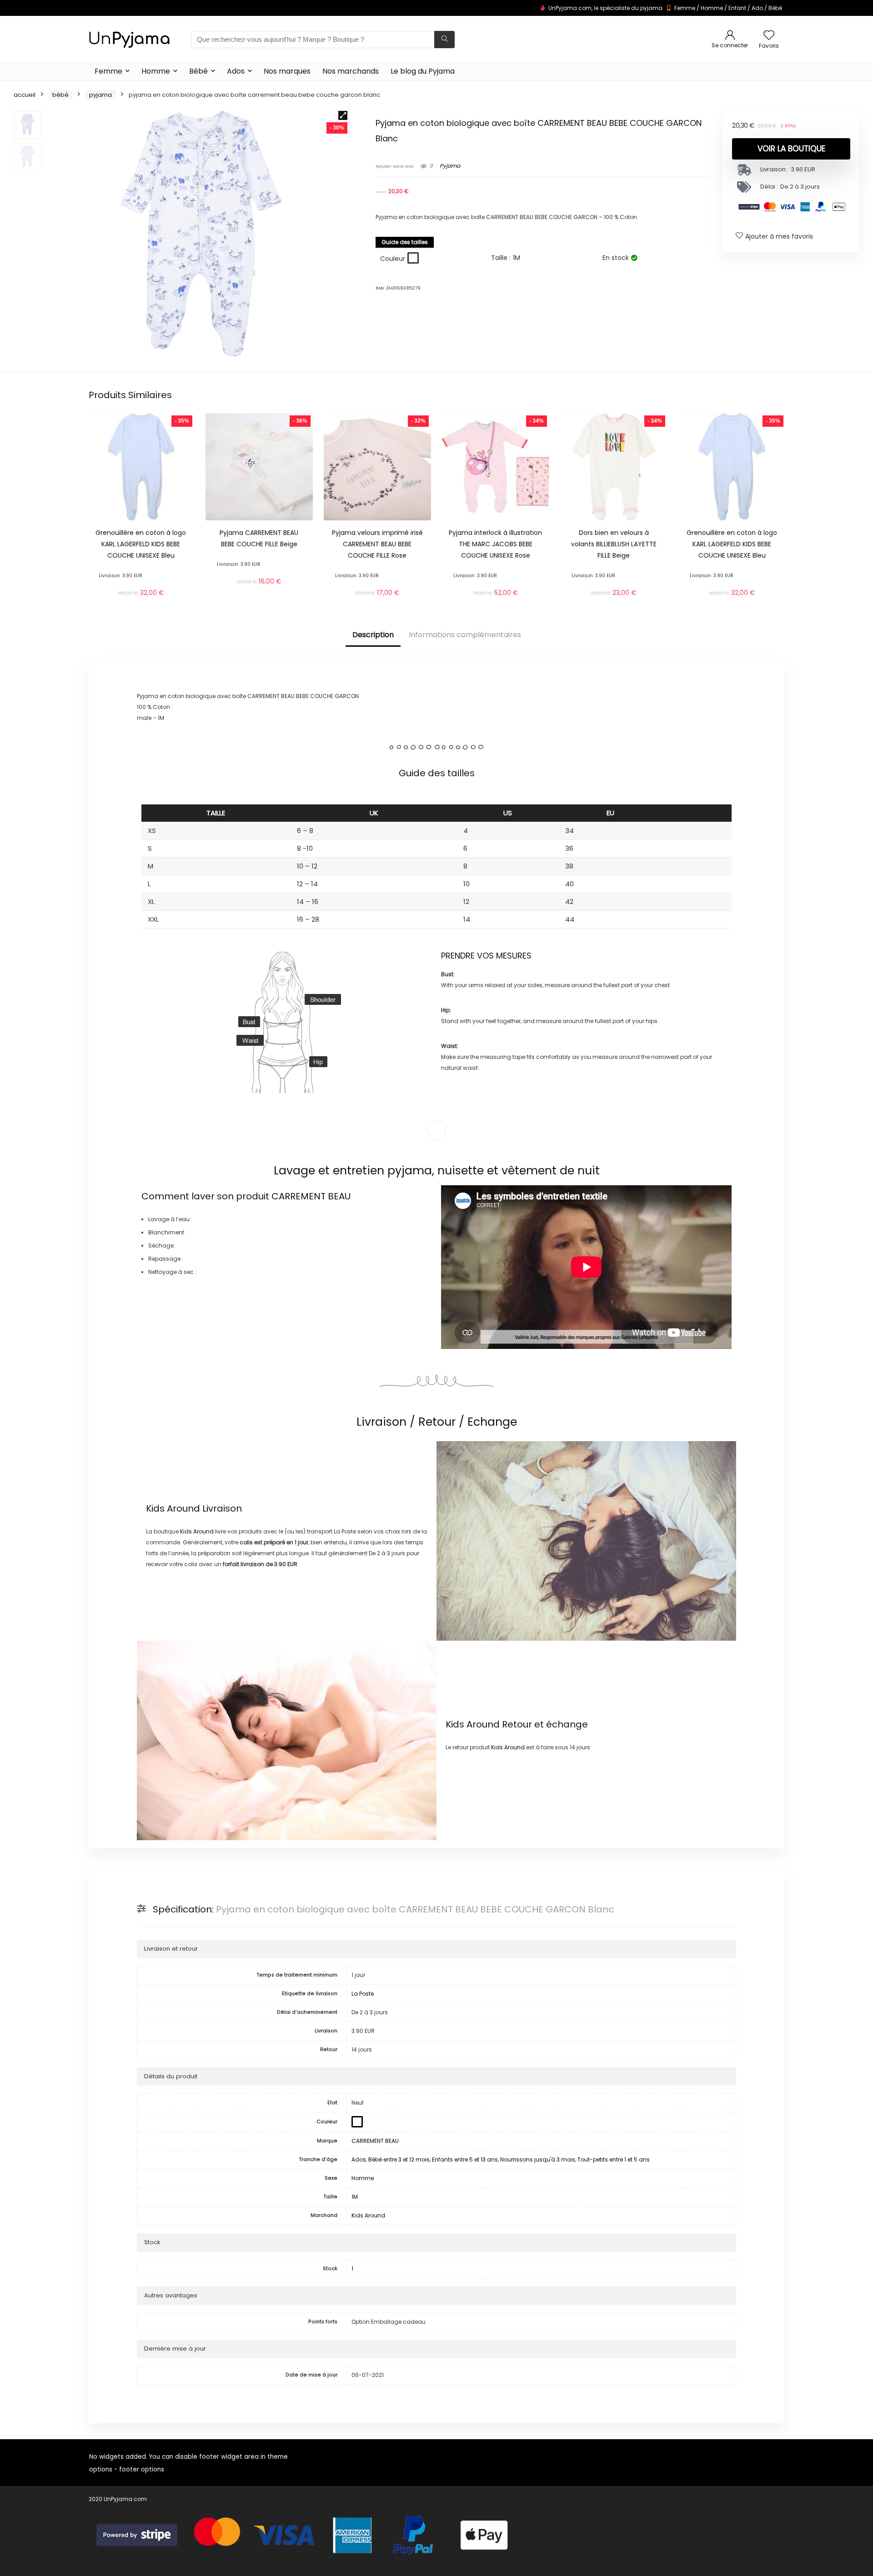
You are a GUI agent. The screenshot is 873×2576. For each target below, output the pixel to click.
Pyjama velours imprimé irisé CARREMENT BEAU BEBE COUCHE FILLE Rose (377, 544)
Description (373, 635)
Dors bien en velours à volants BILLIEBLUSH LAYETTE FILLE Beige (614, 544)
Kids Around (173, 1508)
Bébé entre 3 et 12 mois (399, 2159)
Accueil (25, 95)
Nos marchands (351, 71)
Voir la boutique (791, 149)
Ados (236, 71)
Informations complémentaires (465, 635)
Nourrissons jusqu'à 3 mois (538, 2159)
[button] (343, 115)
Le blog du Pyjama (423, 71)
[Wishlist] (769, 36)
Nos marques (287, 71)
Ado (757, 8)
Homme (712, 8)
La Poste (363, 1994)
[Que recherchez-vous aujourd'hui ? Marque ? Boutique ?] (444, 40)
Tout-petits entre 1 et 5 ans (614, 2159)
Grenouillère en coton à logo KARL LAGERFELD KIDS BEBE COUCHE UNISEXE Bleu (141, 544)
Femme (685, 8)
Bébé (775, 8)
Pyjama (100, 95)
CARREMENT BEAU (311, 1196)
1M (355, 2197)
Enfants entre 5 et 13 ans (465, 2159)
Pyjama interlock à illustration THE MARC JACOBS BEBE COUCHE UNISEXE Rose (495, 544)
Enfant (737, 8)
